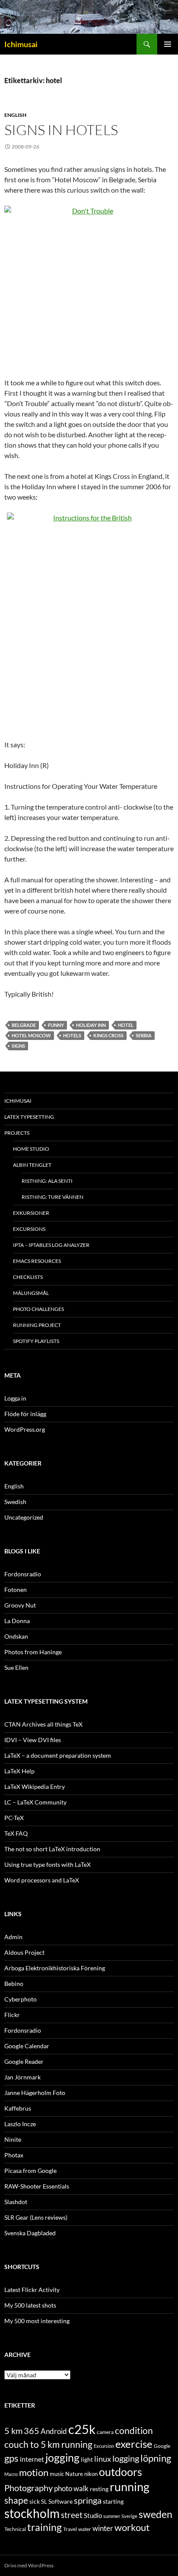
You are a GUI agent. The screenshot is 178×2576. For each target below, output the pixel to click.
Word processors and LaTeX (42, 1880)
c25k (82, 2429)
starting (113, 2501)
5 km (13, 2431)
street (72, 2515)
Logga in (15, 1398)
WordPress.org (25, 1429)
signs (18, 1046)
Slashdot (16, 2202)
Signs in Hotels (61, 130)
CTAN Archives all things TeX (43, 1724)
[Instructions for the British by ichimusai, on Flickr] (89, 621)
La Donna (17, 1621)
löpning (156, 2458)
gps (11, 2458)
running (130, 2487)
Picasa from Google (30, 2171)
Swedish (15, 1502)
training (44, 2527)
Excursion (104, 2446)
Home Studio (31, 1149)
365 (32, 2431)
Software (60, 2501)
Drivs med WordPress (29, 2565)
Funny (56, 1025)
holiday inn (91, 1025)
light (87, 2460)
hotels (72, 1035)
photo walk (71, 2489)
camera (105, 2432)
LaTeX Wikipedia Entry (35, 1787)
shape (16, 2500)
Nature (74, 2474)
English (15, 115)
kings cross (108, 1035)
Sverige (129, 2516)
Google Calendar (27, 2046)
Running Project (37, 1325)
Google (162, 2446)
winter (103, 2528)
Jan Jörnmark (22, 2077)
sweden (156, 2514)
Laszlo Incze (20, 2124)
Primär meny (168, 44)
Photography (29, 2488)
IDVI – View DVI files (33, 1740)
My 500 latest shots (30, 2305)
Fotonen (16, 1590)
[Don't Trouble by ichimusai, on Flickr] (89, 286)
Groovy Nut (20, 1605)
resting (99, 2489)
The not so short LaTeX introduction (52, 1849)
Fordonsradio (23, 1574)
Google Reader (24, 2061)
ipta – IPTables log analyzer (51, 1245)
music (57, 2474)
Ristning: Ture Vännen (52, 1197)
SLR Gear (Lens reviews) (36, 2217)
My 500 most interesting (37, 2321)
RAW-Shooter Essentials (37, 2186)
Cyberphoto (21, 1999)
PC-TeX (14, 1818)
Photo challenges (38, 1309)
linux (103, 2459)
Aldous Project (24, 1952)
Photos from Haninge (33, 1652)
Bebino (14, 1984)
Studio (93, 2515)
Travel (70, 2529)
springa (88, 2500)
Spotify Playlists (36, 1341)
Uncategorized (24, 1517)
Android (54, 2431)
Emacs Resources (37, 1261)
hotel (126, 1025)
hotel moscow (31, 1035)
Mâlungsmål (31, 1293)
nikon (91, 2474)
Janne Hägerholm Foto (35, 2093)
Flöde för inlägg (25, 1414)
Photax (14, 2155)
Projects (17, 1133)
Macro (11, 2474)
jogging (62, 2457)
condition (134, 2430)
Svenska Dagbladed (30, 2233)
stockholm (32, 2513)
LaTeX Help (19, 1771)
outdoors (121, 2472)
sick (35, 2502)
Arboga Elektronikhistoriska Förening (55, 1968)
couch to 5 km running (48, 2444)
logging (126, 2458)
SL (44, 2502)
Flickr (12, 2015)
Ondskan (16, 1636)
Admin (13, 1937)
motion (34, 2473)
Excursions (29, 1229)
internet (32, 2459)
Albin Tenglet (32, 1165)
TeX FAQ (16, 1833)
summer (112, 2516)
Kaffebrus (18, 2108)
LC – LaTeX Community (35, 1802)
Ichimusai (21, 44)
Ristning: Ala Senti (47, 1181)
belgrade (24, 1025)
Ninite (13, 2139)
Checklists (28, 1277)
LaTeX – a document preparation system (58, 1755)
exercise (134, 2444)
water (85, 2529)
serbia (144, 1035)
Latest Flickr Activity (32, 2290)
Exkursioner (31, 1213)
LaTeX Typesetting (29, 1117)
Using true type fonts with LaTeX (48, 1864)
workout (132, 2527)
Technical (15, 2529)
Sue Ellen (16, 1667)
